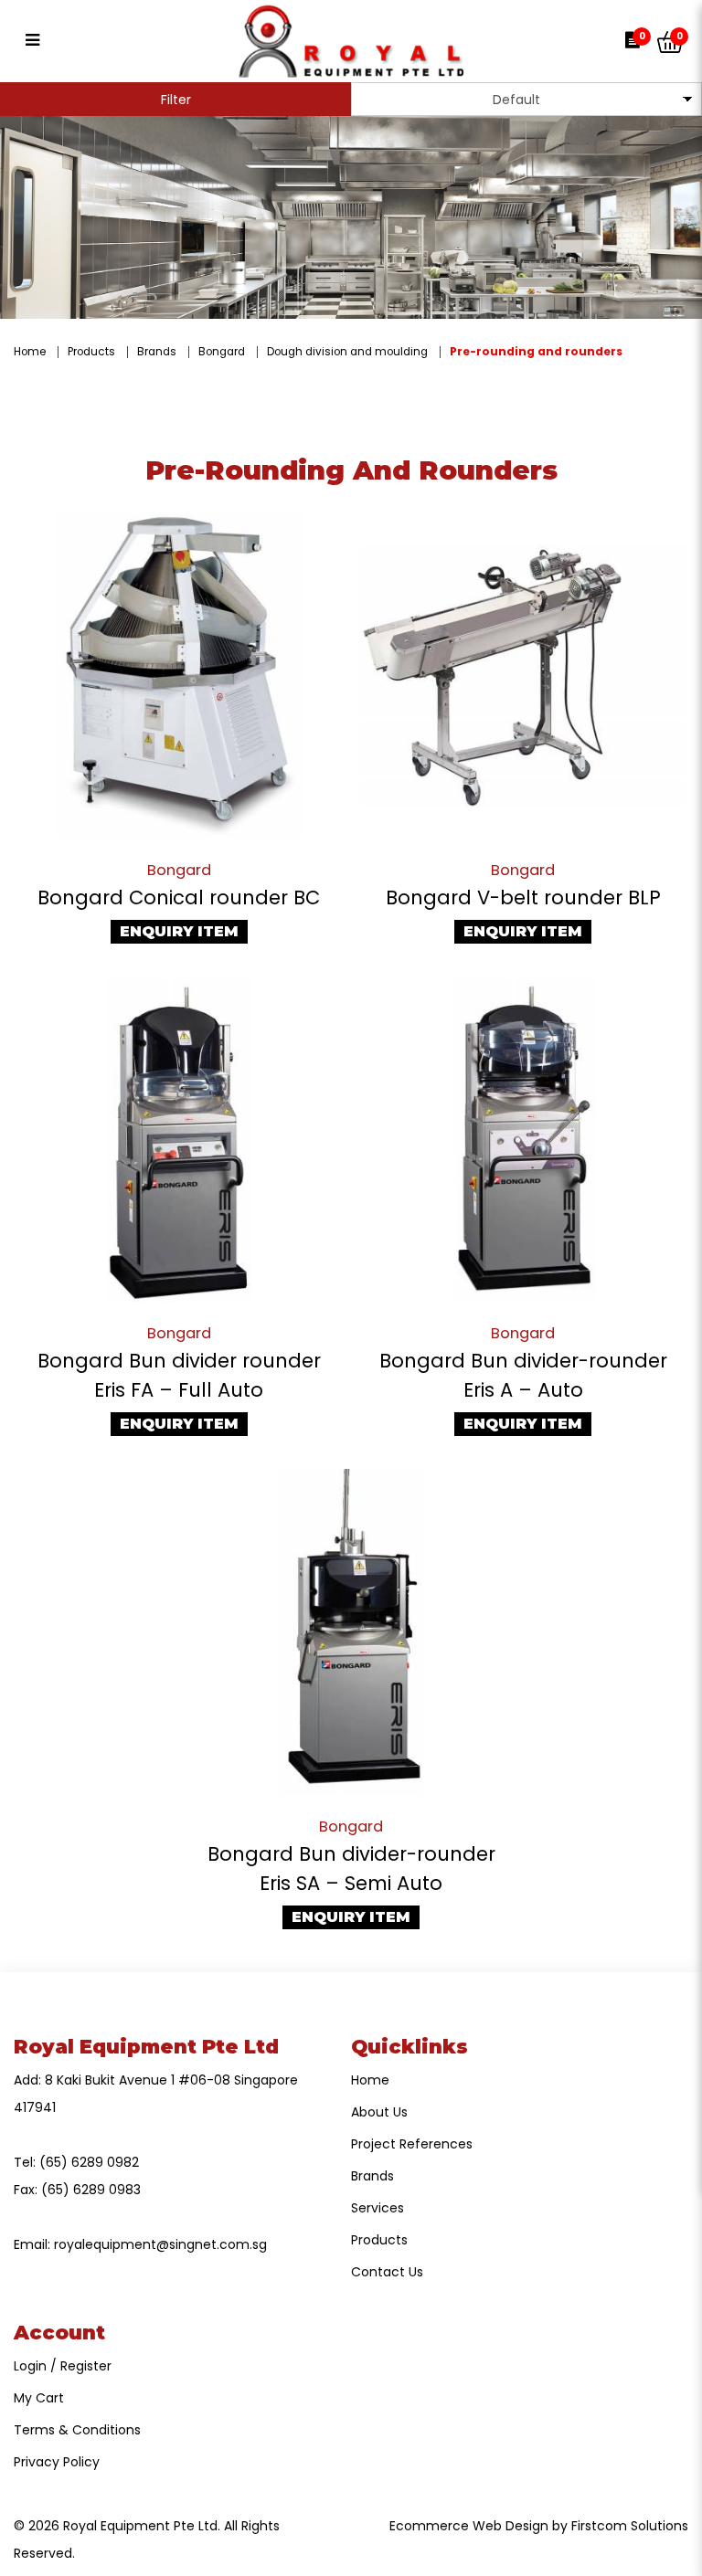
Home (30, 352)
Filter (176, 100)
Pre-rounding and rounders (536, 352)
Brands (157, 352)
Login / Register (63, 2366)
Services (378, 2208)
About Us (379, 2112)
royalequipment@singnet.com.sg (160, 2244)
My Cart (39, 2398)
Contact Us (387, 2272)
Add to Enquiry (179, 676)
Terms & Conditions (77, 2430)
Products (91, 352)
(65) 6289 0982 (89, 2162)
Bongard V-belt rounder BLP (523, 897)
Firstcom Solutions (630, 2526)
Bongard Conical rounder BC (179, 897)
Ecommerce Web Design (469, 2526)
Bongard (222, 352)
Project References (412, 2144)
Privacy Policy (57, 2462)
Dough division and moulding (347, 352)
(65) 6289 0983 (91, 2190)
